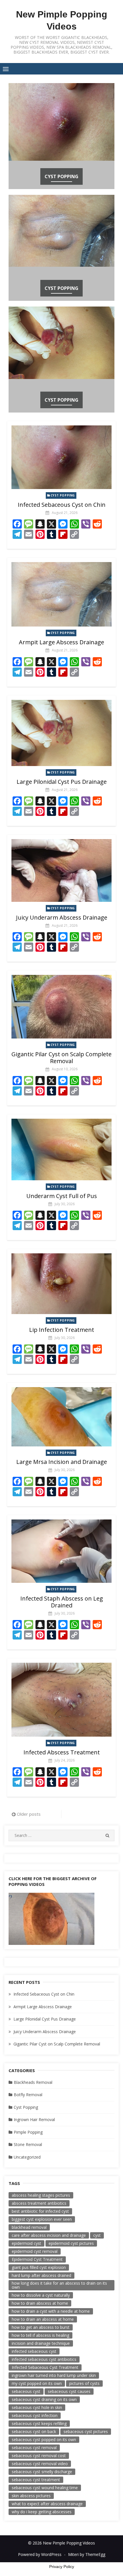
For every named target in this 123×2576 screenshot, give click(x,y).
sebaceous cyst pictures (86, 2431)
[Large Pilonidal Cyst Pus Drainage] (61, 733)
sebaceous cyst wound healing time (45, 2488)
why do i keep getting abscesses (42, 2512)
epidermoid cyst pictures (71, 2243)
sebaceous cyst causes (69, 2391)
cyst (97, 2235)
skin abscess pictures (31, 2496)
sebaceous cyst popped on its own (44, 2439)
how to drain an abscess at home (43, 2319)
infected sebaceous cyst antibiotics (44, 2359)
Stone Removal (28, 2144)
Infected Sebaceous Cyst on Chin (62, 505)
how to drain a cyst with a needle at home (51, 2311)
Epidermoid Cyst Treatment (37, 2259)
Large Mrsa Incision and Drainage (62, 1462)
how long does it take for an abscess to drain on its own (59, 2285)
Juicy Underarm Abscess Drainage (62, 917)
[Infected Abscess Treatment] (61, 1700)
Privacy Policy (62, 2567)
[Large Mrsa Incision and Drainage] (61, 1417)
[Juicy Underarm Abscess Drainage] (61, 870)
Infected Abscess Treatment (62, 1752)
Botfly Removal (28, 2095)
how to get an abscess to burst (41, 2327)
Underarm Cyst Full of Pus (62, 1196)
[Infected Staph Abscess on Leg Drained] (61, 1551)
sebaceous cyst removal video (40, 2464)
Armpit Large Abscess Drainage (61, 642)
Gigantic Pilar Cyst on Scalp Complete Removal (61, 1058)
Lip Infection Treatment (62, 1330)
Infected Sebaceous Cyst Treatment (45, 2367)
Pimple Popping (28, 2132)
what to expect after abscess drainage (47, 2504)
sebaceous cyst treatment (36, 2480)
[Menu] (6, 69)
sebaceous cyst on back (34, 2431)
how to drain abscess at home (40, 2303)
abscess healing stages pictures (41, 2195)
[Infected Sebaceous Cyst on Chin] (61, 457)
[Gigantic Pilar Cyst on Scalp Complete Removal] (61, 1007)
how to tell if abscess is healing (40, 2335)
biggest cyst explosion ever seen (42, 2219)
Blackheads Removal (33, 2082)
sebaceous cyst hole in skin (37, 2407)
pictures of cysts (84, 2383)
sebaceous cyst (26, 2391)
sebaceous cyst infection (35, 2415)
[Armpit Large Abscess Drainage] (61, 594)
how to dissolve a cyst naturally (41, 2295)
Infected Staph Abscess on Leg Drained (62, 1602)
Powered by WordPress (40, 2554)
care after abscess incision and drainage (49, 2235)
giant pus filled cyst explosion (39, 2267)
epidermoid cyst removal (35, 2251)
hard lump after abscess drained (41, 2275)
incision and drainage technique (41, 2343)
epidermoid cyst (26, 2243)
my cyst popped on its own (37, 2383)
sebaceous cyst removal (34, 2448)
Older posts (29, 1814)
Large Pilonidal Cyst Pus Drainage (62, 782)
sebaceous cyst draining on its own (44, 2399)
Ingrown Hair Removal (34, 2119)
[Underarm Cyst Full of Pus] (61, 1149)
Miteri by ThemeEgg (87, 2554)
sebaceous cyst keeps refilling (39, 2423)
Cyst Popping (61, 176)
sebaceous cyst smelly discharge (42, 2472)
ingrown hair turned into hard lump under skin (54, 2375)
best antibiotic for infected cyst (40, 2211)
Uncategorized (27, 2157)
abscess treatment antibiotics (39, 2203)
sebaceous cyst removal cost (39, 2456)
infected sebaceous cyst (34, 2351)
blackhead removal (29, 2227)
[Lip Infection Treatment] (61, 1284)
